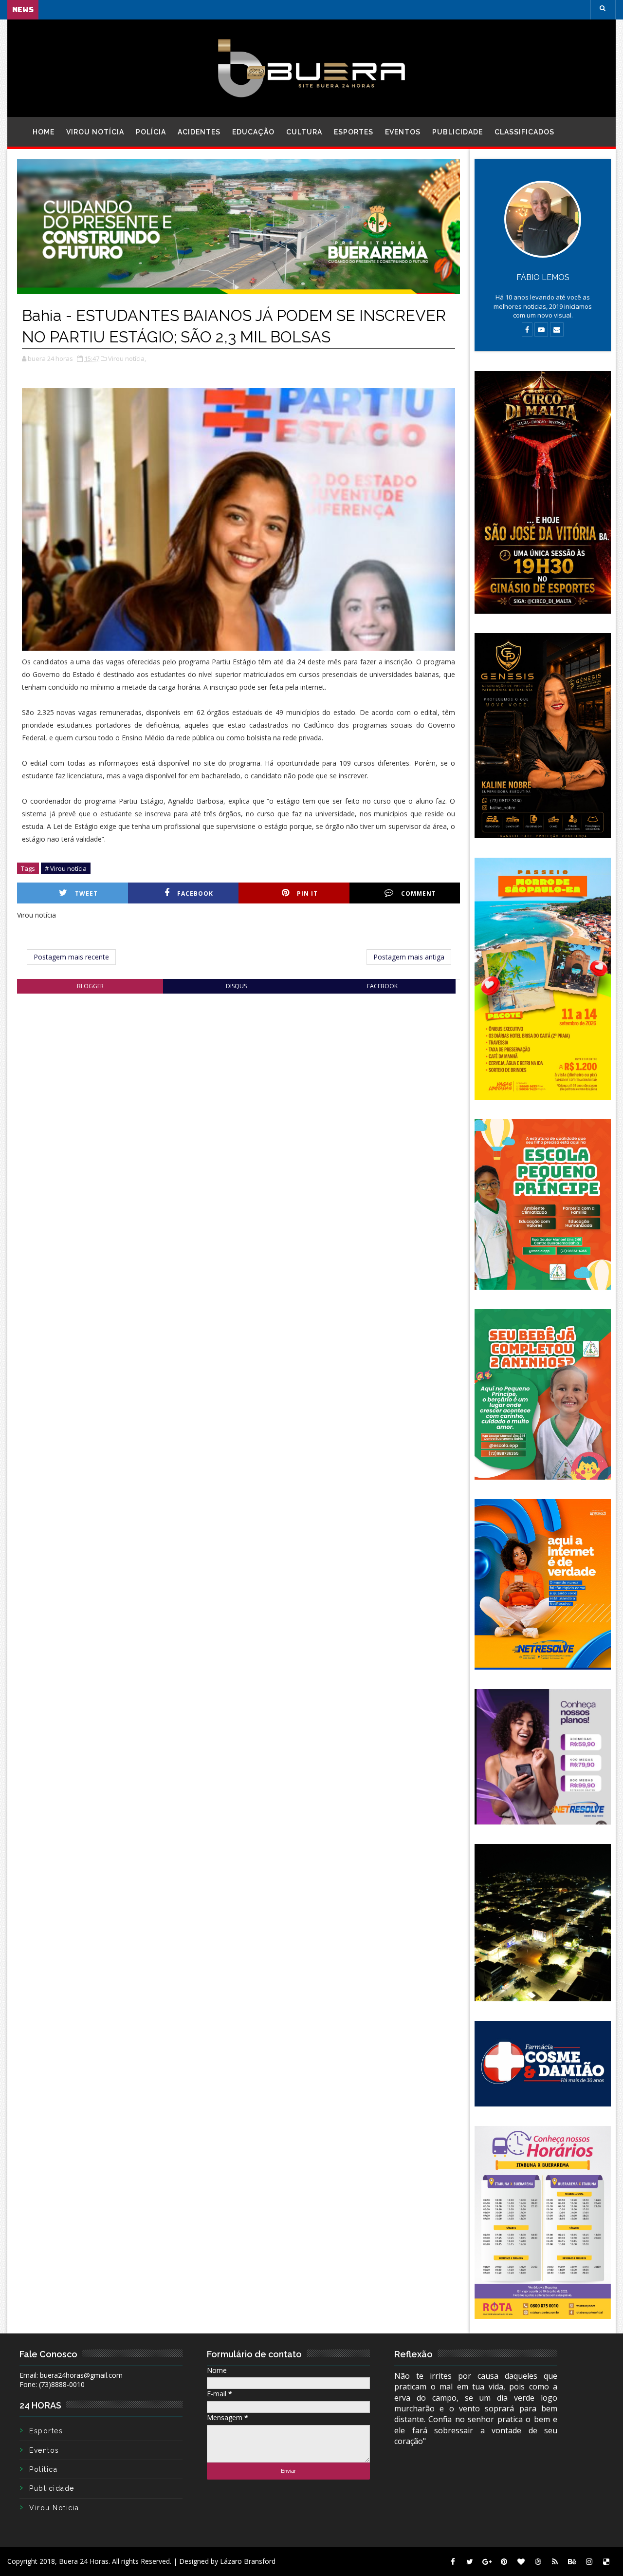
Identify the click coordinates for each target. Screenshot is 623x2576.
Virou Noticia (54, 2508)
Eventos (403, 132)
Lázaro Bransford (248, 2561)
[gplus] (487, 2561)
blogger (90, 986)
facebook (382, 986)
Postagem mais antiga (409, 957)
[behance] (572, 2561)
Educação (253, 132)
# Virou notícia (66, 868)
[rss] (555, 2561)
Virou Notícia (95, 132)
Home (44, 132)
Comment (419, 893)
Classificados (524, 132)
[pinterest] (504, 2561)
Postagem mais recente (71, 957)
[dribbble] (538, 2561)
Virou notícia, (127, 358)
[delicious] (606, 2561)
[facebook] (453, 2561)
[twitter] (470, 2561)
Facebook (195, 893)
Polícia (151, 132)
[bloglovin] (521, 2561)
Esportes (354, 132)
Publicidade (458, 132)
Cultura (304, 132)
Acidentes (199, 132)
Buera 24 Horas (84, 2561)
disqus (236, 986)
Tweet (86, 893)
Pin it (307, 893)
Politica (43, 2469)
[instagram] (589, 2561)
